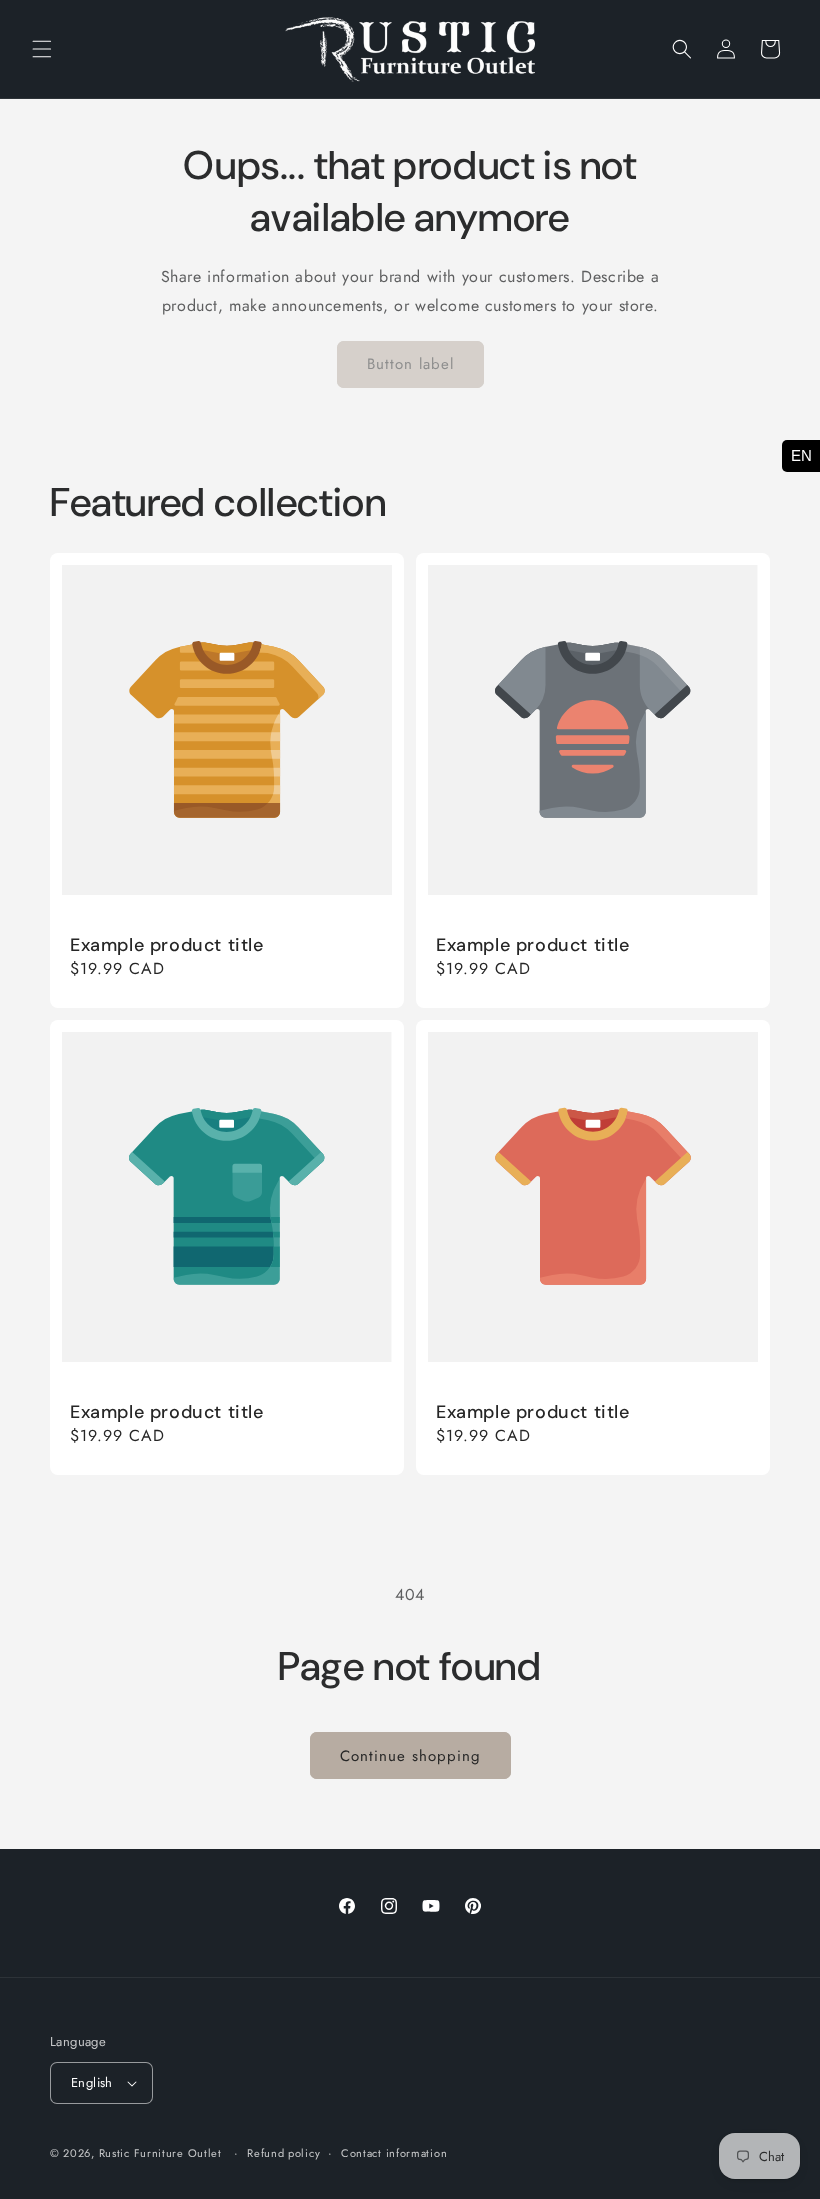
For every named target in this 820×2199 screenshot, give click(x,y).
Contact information (394, 2153)
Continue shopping (410, 1756)
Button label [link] (410, 364)
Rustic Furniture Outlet (160, 2153)
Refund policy (283, 2153)
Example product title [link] (167, 945)
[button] (42, 49)
